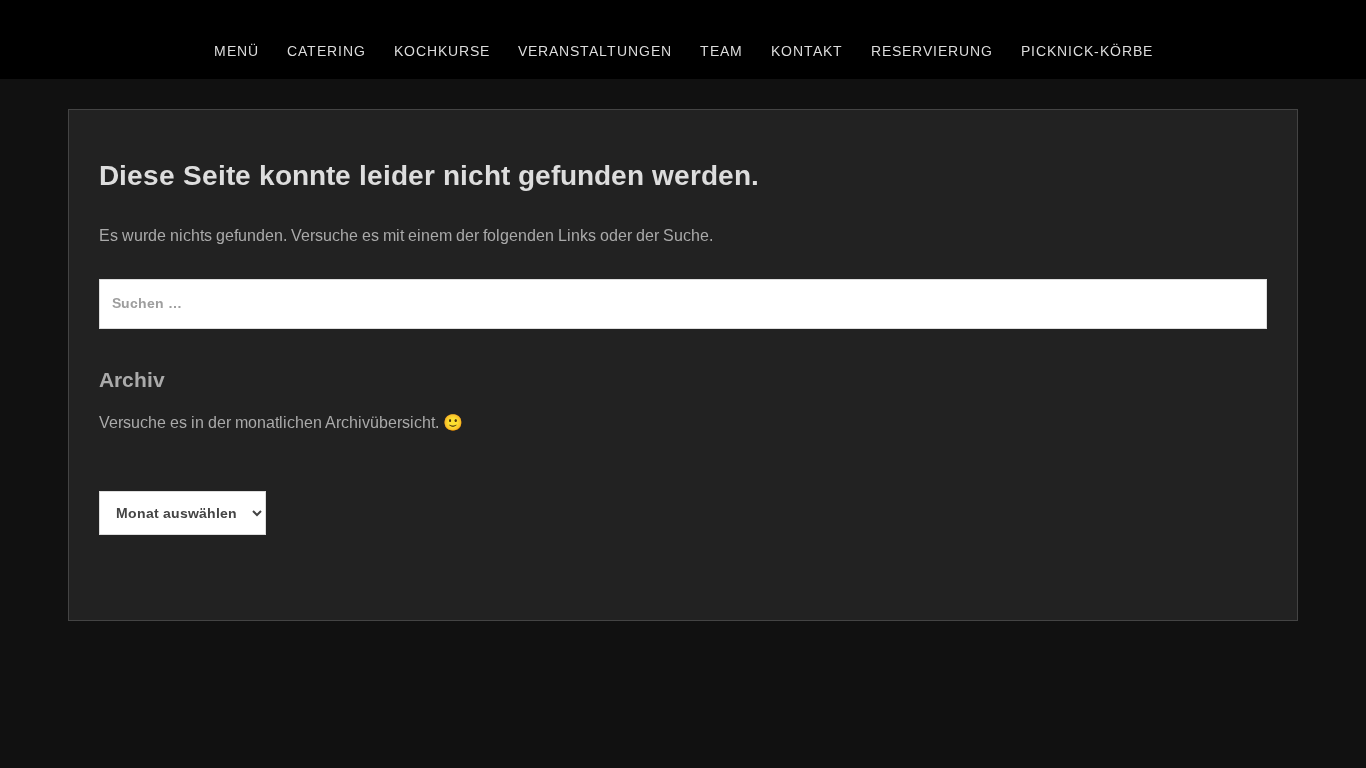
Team (721, 51)
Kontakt (807, 51)
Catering (326, 51)
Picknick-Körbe (1087, 51)
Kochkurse (442, 51)
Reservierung (932, 51)
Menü (236, 51)
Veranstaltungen (595, 51)
